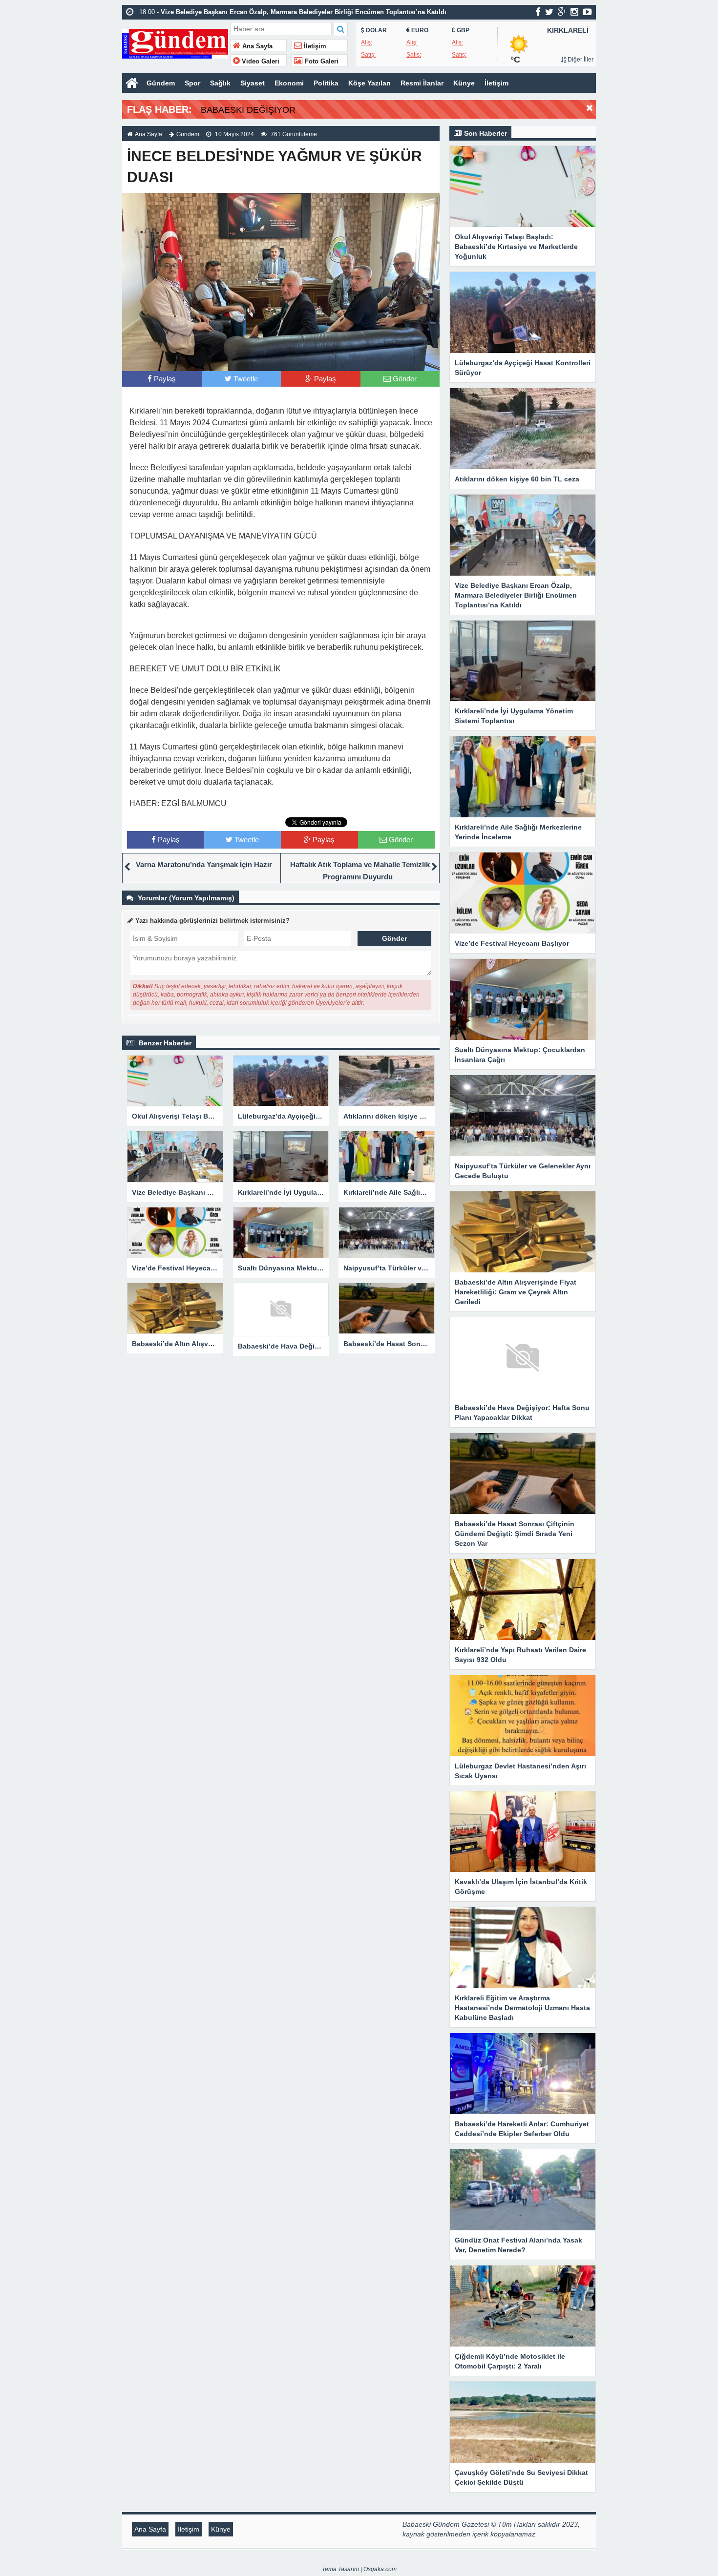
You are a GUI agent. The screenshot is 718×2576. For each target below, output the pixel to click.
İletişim (314, 46)
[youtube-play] (587, 12)
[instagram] (574, 12)
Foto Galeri (321, 62)
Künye (464, 83)
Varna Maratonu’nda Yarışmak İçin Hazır (204, 864)
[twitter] (549, 12)
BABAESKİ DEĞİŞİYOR (248, 110)
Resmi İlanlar (422, 83)
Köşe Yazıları (370, 83)
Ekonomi (289, 83)
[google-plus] (562, 12)
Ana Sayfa (256, 46)
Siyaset (253, 83)
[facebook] (538, 12)
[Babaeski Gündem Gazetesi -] (175, 43)
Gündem (161, 83)
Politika (326, 83)
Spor (192, 83)
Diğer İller (580, 60)
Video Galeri (260, 62)
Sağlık (220, 83)
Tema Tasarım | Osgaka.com (359, 2569)
